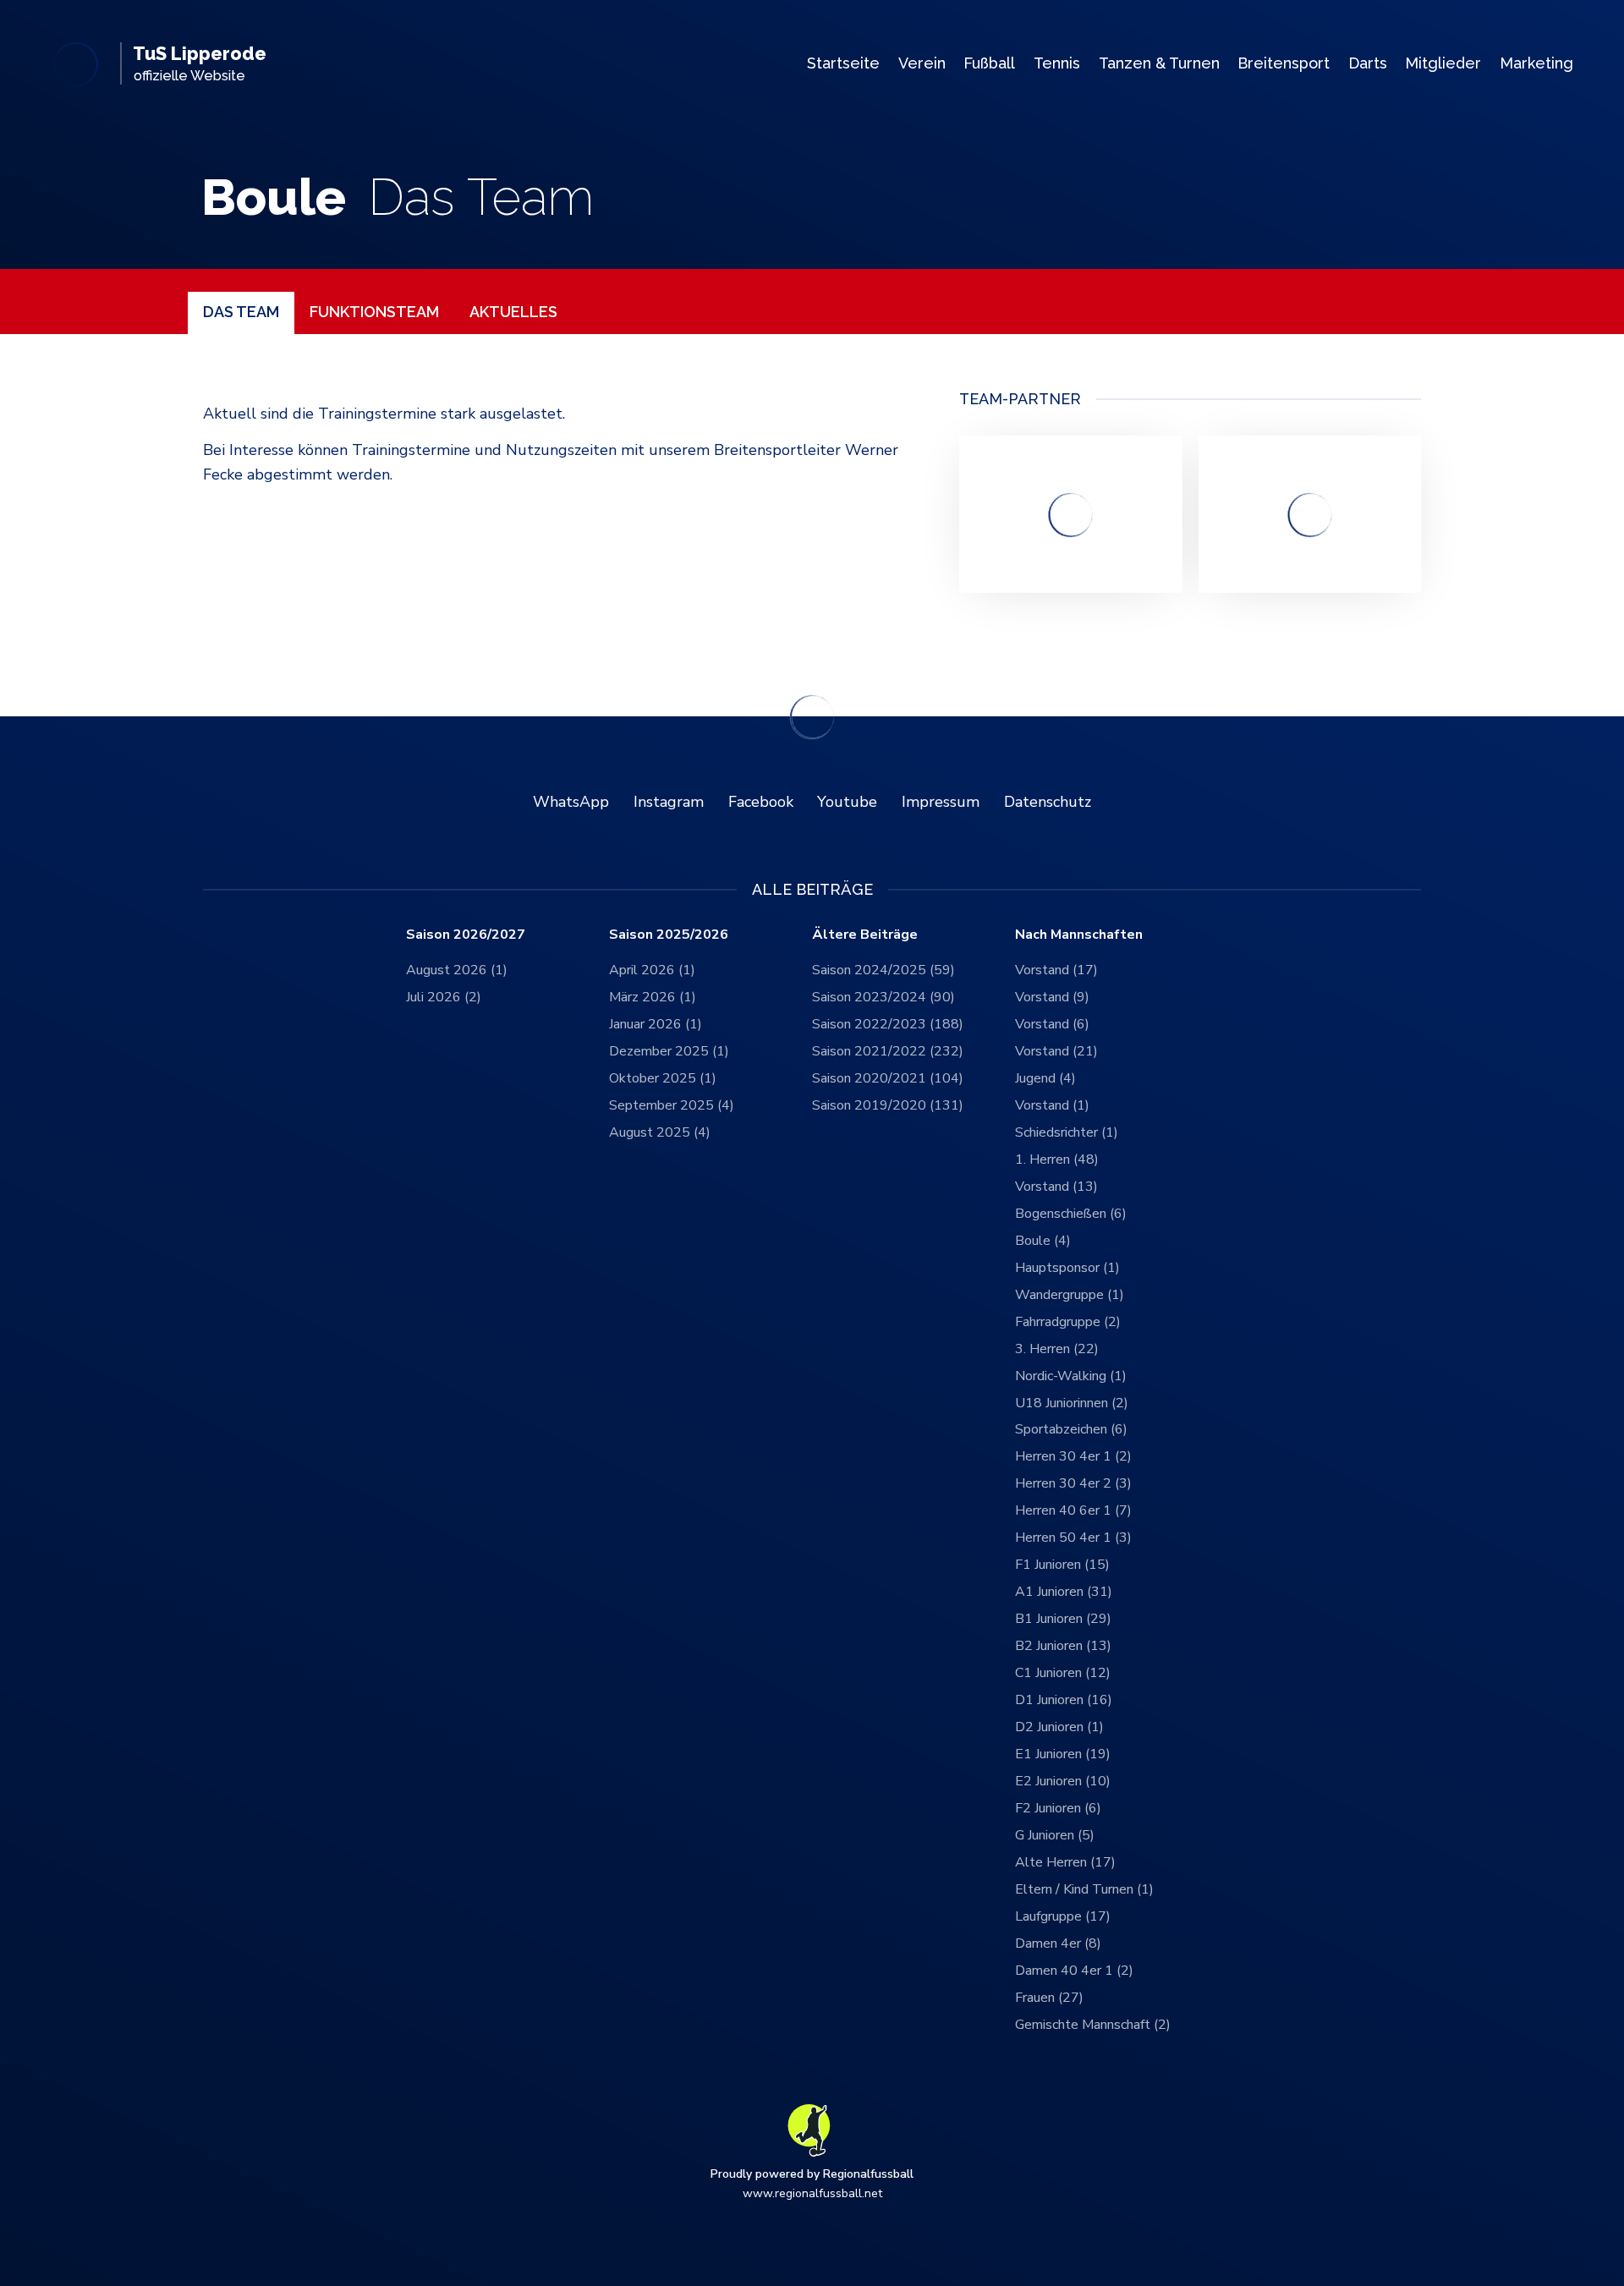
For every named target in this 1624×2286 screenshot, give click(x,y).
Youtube (847, 802)
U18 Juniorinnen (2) (1072, 1403)
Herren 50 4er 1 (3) (1073, 1538)
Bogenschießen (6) (1071, 1214)
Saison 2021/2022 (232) (888, 1051)
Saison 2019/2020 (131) (888, 1105)
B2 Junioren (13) (1063, 1646)
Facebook (761, 802)
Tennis (1057, 63)
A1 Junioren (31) (1064, 1592)
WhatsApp (571, 802)
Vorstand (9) (1052, 997)
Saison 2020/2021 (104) (888, 1078)
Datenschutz (1048, 802)
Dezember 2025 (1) (669, 1051)
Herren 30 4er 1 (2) (1073, 1456)
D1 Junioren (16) (1064, 1700)
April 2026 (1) (652, 970)
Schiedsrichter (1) (1067, 1132)
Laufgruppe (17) (1063, 1916)
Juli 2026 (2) (444, 997)
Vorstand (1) (1052, 1105)
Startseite (843, 63)
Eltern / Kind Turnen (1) (1084, 1889)
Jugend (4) (1045, 1078)
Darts (1368, 63)
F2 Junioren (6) (1058, 1808)
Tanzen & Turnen (1159, 63)
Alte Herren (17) (1065, 1862)
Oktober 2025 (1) (663, 1078)
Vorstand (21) (1056, 1051)
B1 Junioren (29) (1063, 1619)
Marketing (1536, 63)
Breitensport (1284, 63)
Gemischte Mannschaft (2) (1093, 2025)
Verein (922, 63)
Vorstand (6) (1052, 1024)
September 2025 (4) (672, 1105)
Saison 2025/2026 (669, 935)
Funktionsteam (374, 312)
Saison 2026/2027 (466, 935)
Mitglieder (1443, 63)
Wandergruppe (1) (1070, 1295)
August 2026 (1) (457, 970)
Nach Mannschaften (1079, 935)
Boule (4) (1043, 1241)
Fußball (989, 63)
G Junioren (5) (1055, 1835)
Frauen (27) (1049, 1998)
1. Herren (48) (1057, 1159)
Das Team (241, 312)
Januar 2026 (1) (656, 1024)
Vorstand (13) (1056, 1187)
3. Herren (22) (1057, 1349)
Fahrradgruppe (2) (1068, 1322)
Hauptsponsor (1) (1067, 1268)
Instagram (669, 802)
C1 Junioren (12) (1063, 1673)
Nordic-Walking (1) (1071, 1376)
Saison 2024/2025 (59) (883, 970)
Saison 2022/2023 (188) (888, 1024)
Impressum (941, 802)
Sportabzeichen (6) (1071, 1429)
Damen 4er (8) (1058, 1943)
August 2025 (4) (660, 1132)
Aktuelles (513, 312)
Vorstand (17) (1056, 970)
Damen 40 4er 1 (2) (1074, 1971)
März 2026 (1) (653, 997)
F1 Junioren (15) (1062, 1565)
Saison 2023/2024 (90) (883, 997)
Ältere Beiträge (865, 935)
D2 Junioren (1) (1059, 1727)
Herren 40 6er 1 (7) (1073, 1510)
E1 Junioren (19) (1063, 1754)
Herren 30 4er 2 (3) (1073, 1483)
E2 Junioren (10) (1063, 1781)
